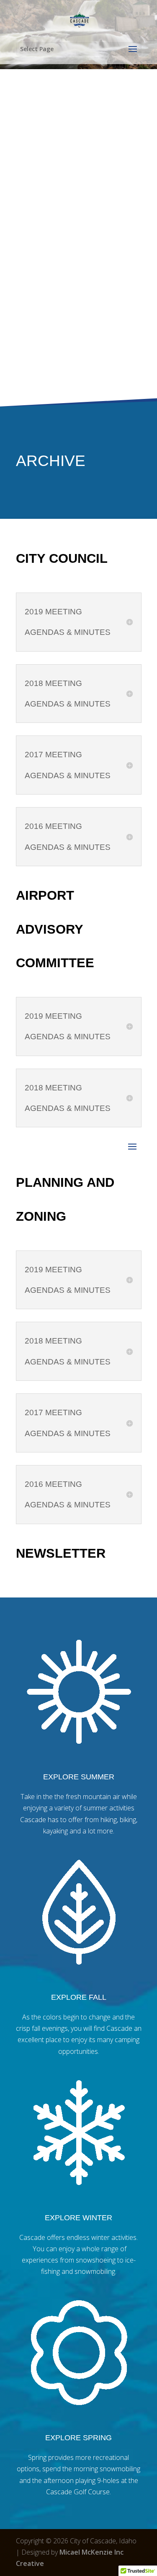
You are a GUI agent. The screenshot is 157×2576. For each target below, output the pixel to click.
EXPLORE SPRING (78, 2438)
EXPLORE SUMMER (79, 1777)
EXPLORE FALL (79, 1997)
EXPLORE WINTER (78, 2218)
